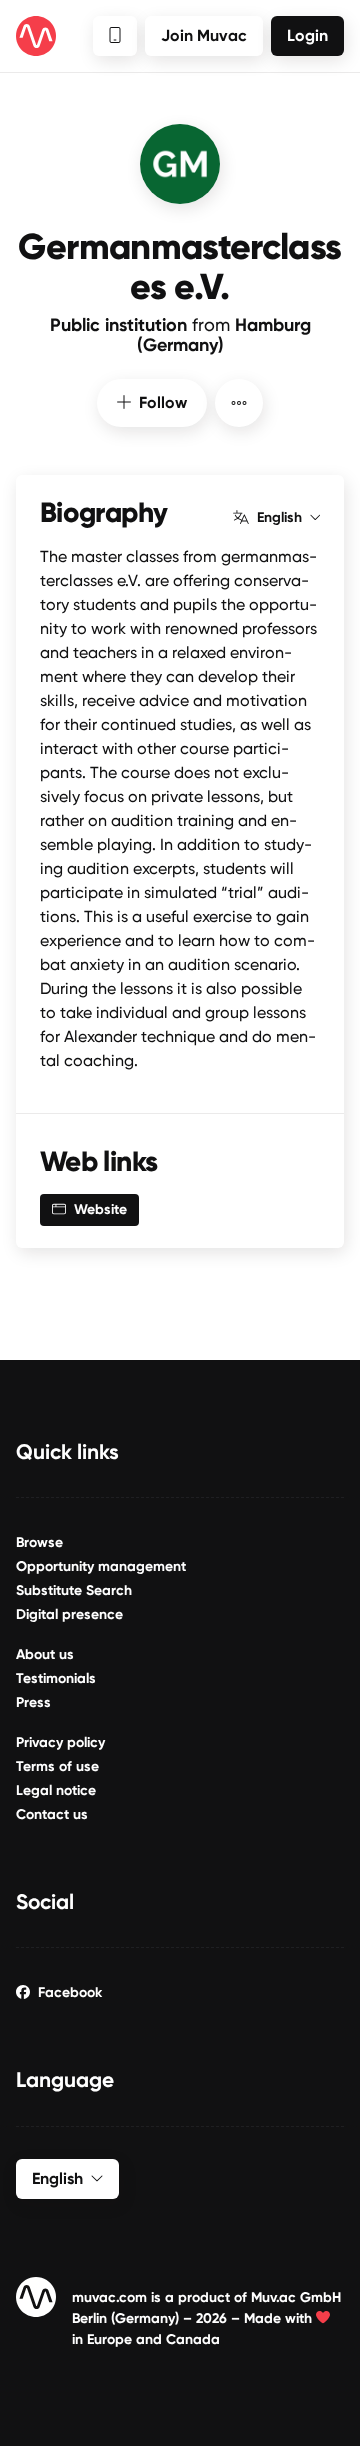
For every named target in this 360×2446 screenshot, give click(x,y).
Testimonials (56, 1678)
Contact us (52, 1814)
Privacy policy (60, 1742)
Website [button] (100, 1209)
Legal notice (56, 1790)
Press (33, 1702)
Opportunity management (101, 1566)
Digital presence (69, 1614)
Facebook (70, 1992)
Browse (39, 1542)
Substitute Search (74, 1590)
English (279, 518)
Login (307, 35)
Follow (163, 402)
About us (45, 1654)
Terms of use (57, 1766)
